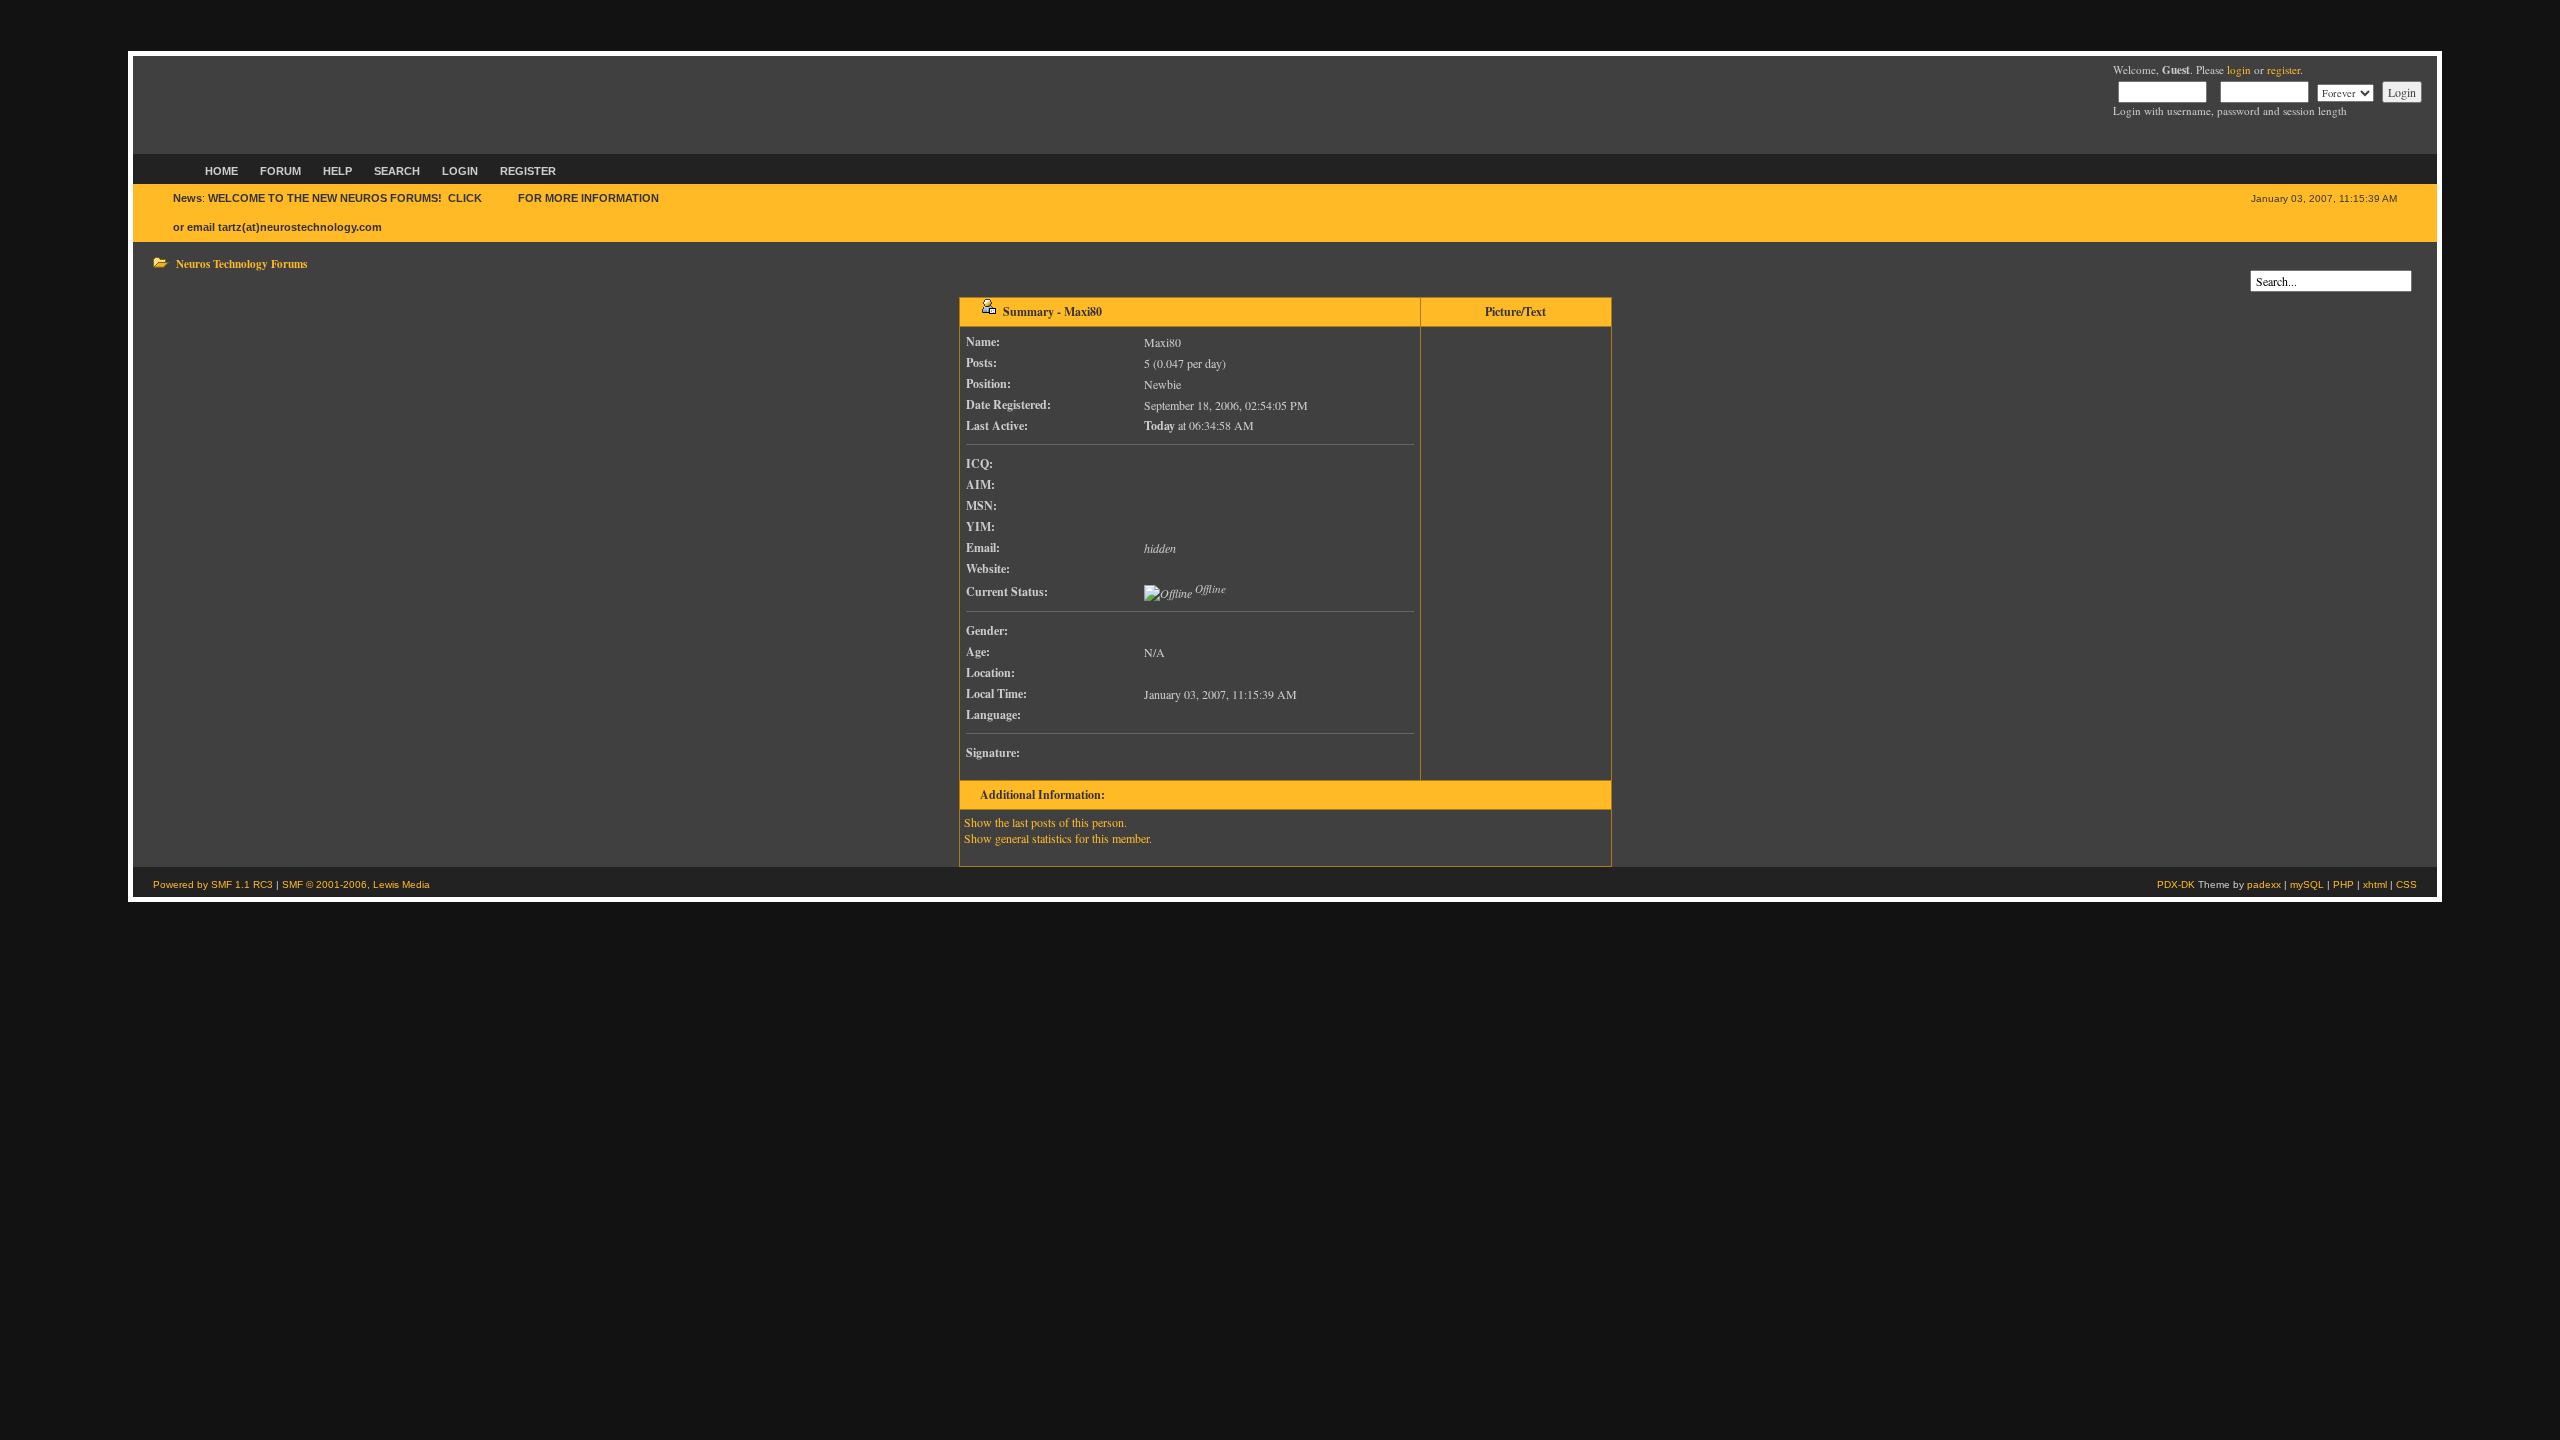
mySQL (2307, 884)
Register (528, 171)
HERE (500, 198)
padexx (2264, 884)
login (2239, 69)
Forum (280, 171)
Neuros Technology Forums (241, 263)
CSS (2406, 884)
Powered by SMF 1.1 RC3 (213, 884)
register (2283, 69)
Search (397, 171)
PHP (2343, 884)
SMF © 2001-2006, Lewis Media (356, 884)
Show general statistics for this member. (1058, 838)
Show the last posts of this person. (1045, 822)
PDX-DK (2176, 884)
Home (221, 171)
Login (460, 171)
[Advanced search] (2255, 262)
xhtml (2375, 884)
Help (337, 171)
